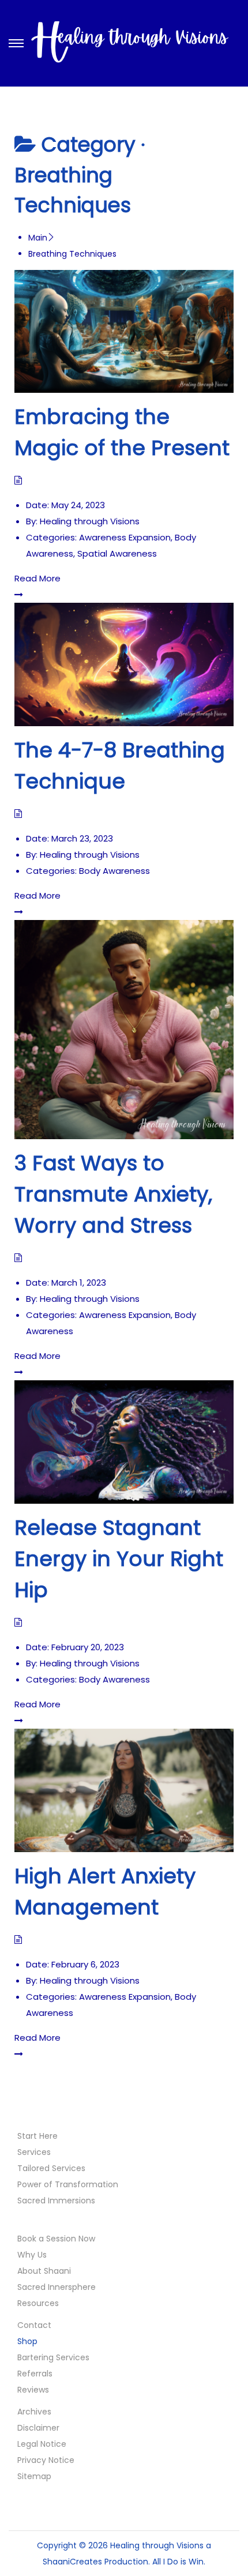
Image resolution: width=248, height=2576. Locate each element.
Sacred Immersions (56, 2201)
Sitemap (34, 2476)
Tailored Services (51, 2168)
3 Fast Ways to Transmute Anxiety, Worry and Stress (113, 1194)
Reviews (33, 2390)
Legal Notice (42, 2444)
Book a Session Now (56, 2239)
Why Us (32, 2255)
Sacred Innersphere (57, 2287)
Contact (34, 2325)
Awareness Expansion (125, 537)
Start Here (37, 2136)
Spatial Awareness (117, 553)
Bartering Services (53, 2357)
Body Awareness (114, 871)
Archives (34, 2412)
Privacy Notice (46, 2460)
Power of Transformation (68, 2184)
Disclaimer (38, 2428)
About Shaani (44, 2271)
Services (34, 2152)
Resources (38, 2303)
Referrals (35, 2374)
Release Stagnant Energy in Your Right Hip (119, 1559)
